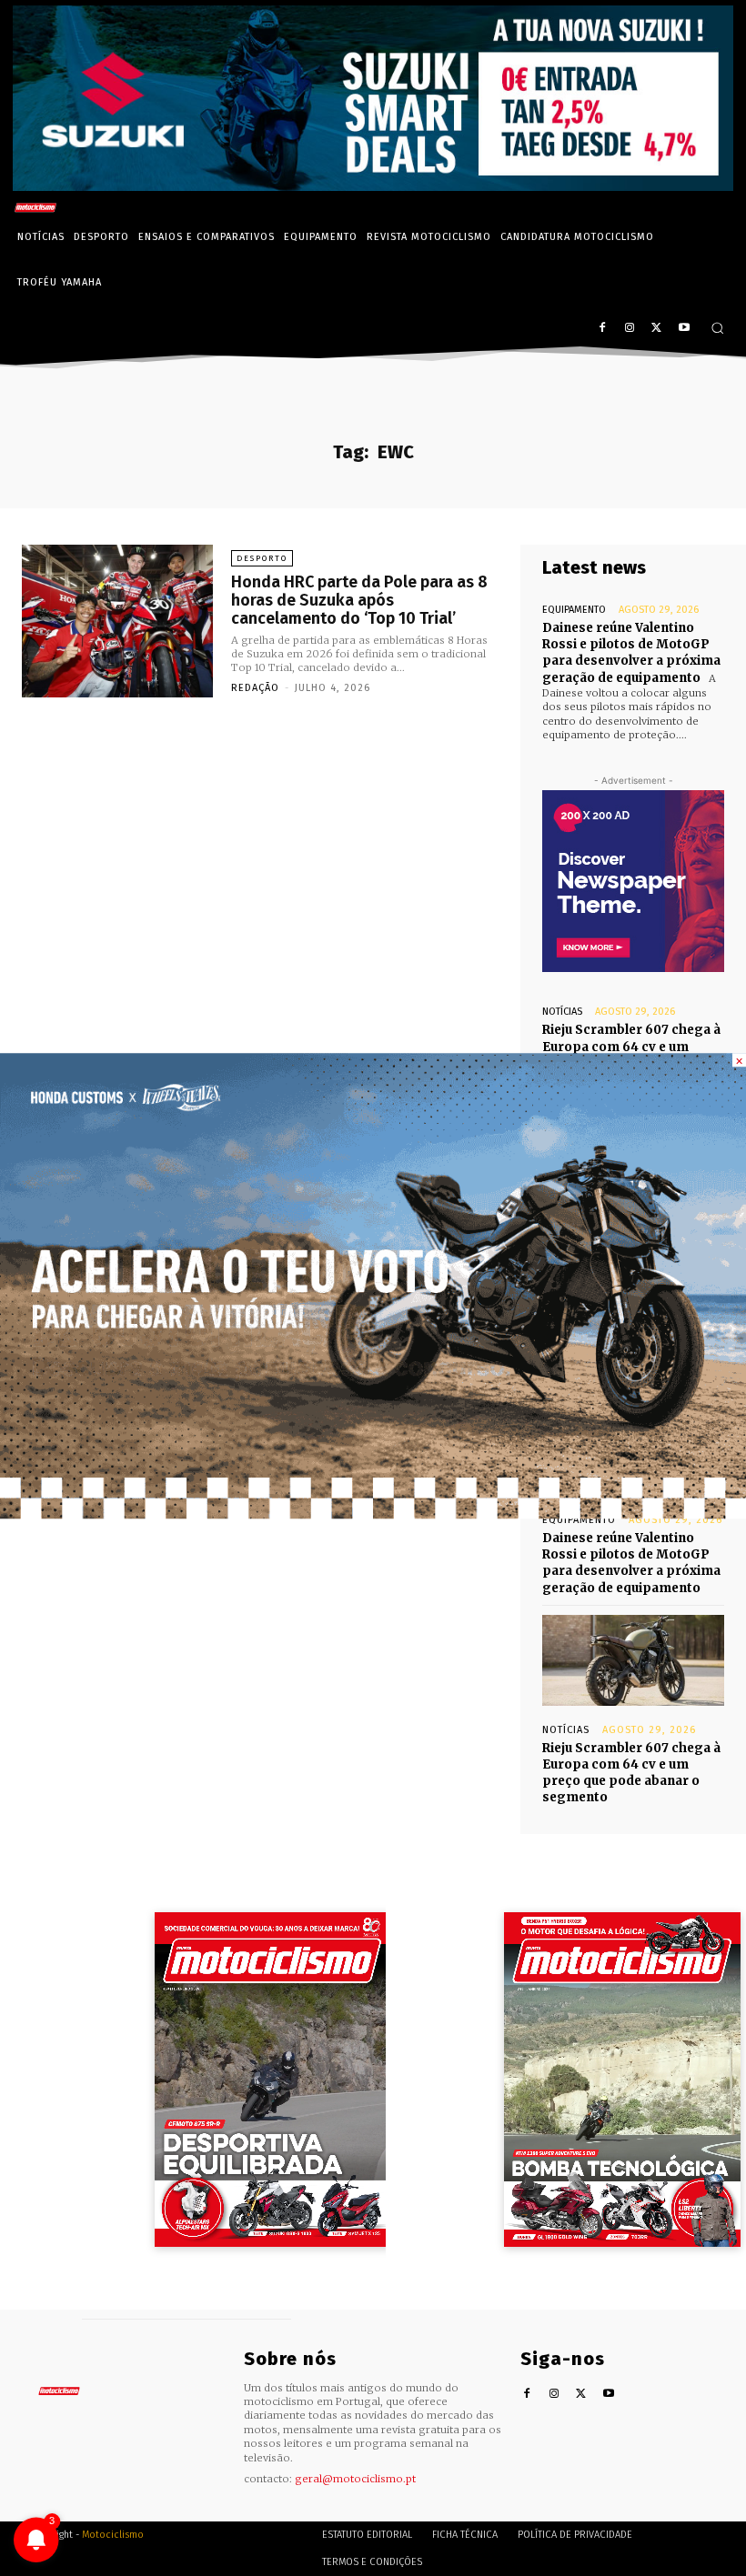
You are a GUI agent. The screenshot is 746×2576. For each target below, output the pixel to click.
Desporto (262, 558)
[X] (656, 329)
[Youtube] (684, 329)
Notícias (562, 1012)
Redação (255, 688)
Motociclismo (113, 2535)
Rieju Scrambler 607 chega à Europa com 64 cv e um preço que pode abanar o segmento (631, 1773)
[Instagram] (630, 329)
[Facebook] (603, 329)
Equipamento (574, 610)
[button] (717, 328)
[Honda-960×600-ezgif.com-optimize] (373, 1514)
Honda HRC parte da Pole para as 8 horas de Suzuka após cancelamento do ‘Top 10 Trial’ (359, 600)
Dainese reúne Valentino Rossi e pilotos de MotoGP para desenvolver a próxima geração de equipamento (631, 653)
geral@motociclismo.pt (355, 2479)
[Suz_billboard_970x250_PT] (373, 186)
